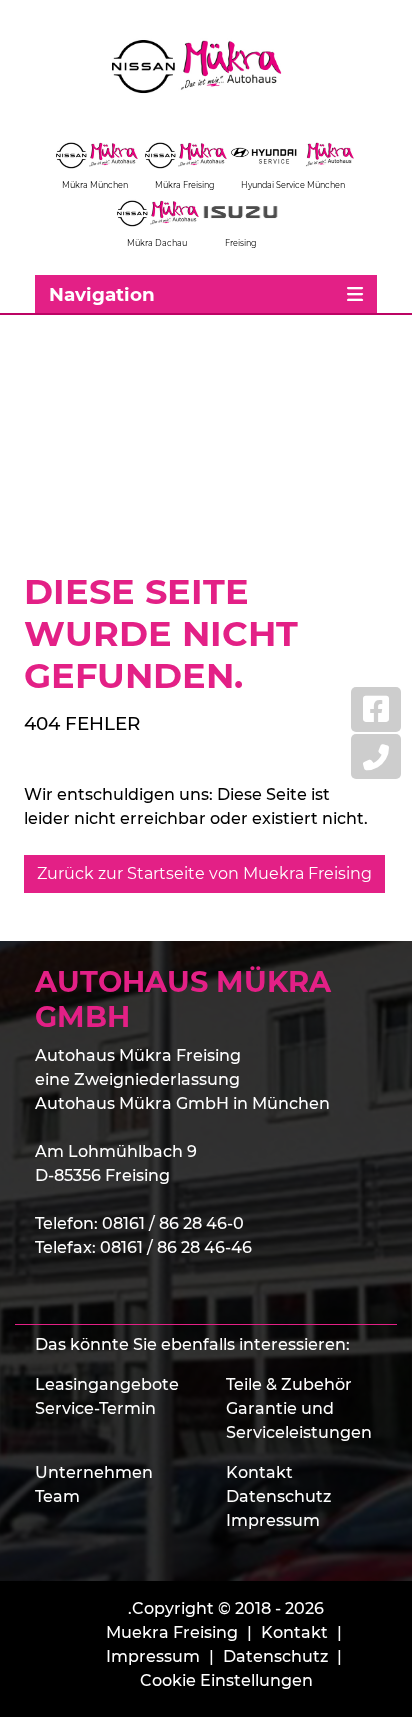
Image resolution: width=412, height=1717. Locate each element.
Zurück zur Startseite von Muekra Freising (204, 873)
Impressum (273, 1520)
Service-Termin (95, 1408)
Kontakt (259, 1472)
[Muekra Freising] (206, 66)
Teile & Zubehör (289, 1384)
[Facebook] (376, 709)
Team (57, 1496)
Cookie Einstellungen (226, 1680)
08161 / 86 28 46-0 (173, 1223)
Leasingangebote (107, 1384)
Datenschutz (278, 1496)
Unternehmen (94, 1472)
